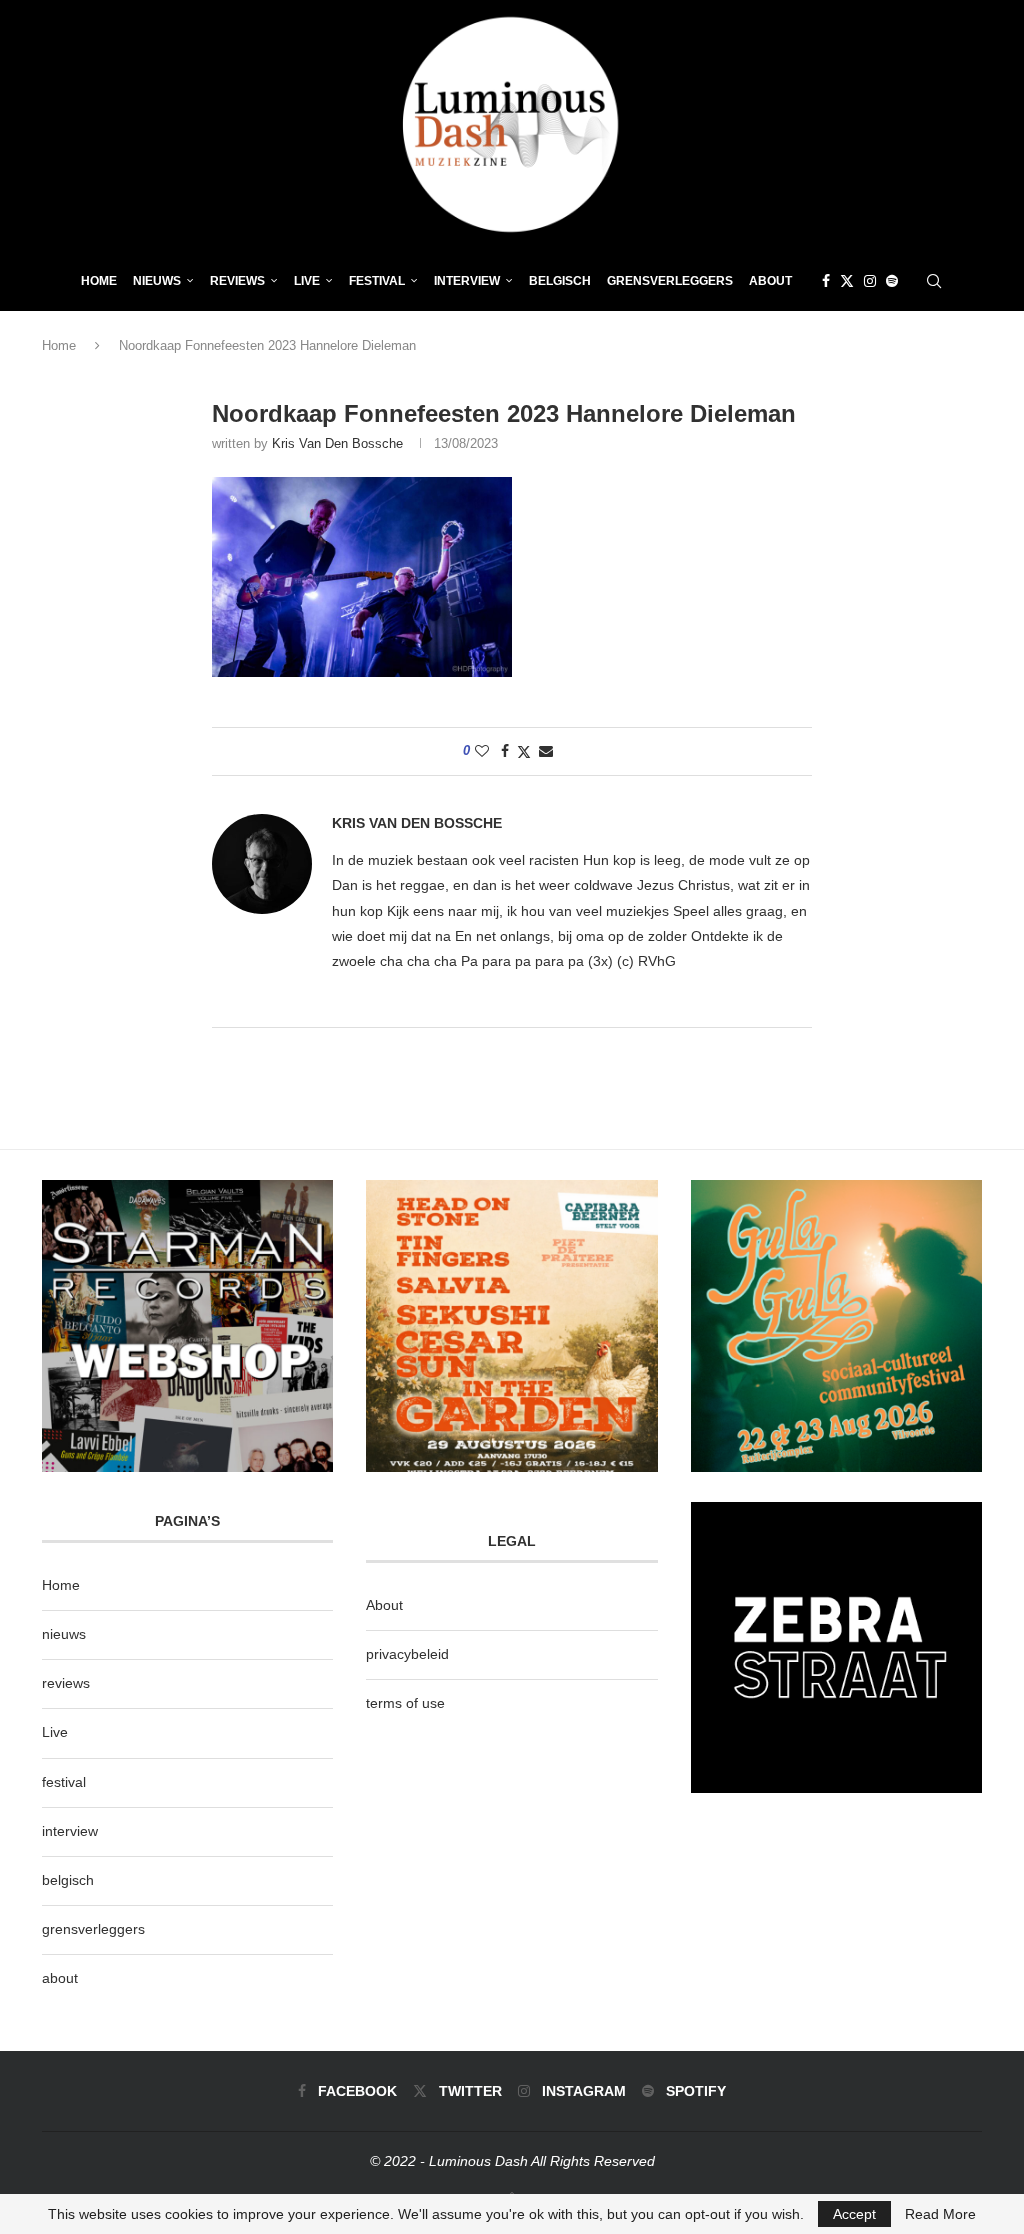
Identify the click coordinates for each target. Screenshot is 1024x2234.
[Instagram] (870, 281)
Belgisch (560, 281)
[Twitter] (847, 281)
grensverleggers (93, 1929)
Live (307, 281)
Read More (940, 2214)
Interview (467, 281)
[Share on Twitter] (524, 751)
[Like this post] (482, 751)
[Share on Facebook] (505, 751)
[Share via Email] (546, 751)
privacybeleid (407, 1654)
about (60, 1978)
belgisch (68, 1880)
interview (70, 1831)
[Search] (934, 281)
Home (99, 281)
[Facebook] (826, 281)
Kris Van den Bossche (337, 443)
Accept (854, 2214)
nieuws (157, 281)
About (770, 281)
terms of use (405, 1703)
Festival (377, 281)
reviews (66, 1683)
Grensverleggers (670, 281)
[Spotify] (892, 281)
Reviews (237, 281)
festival (64, 1782)
